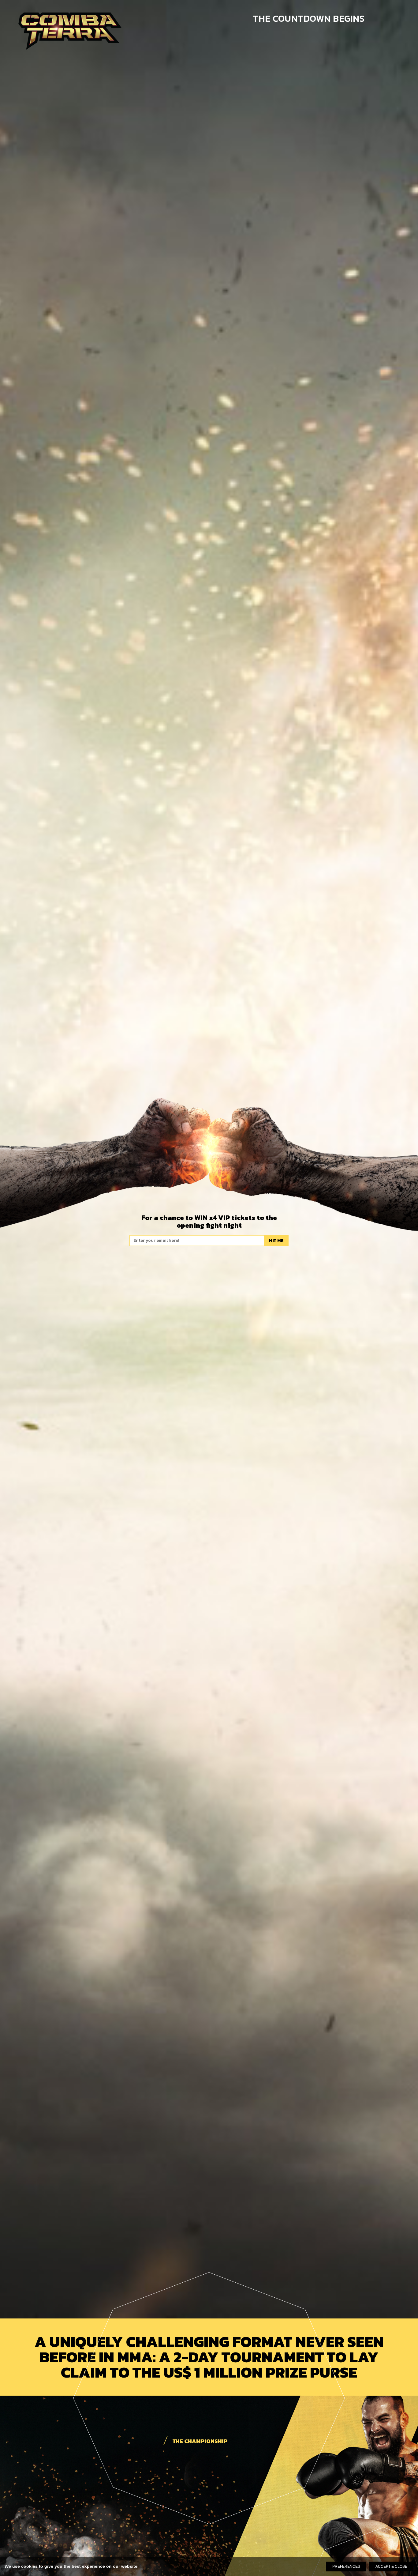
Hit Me (276, 1240)
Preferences (346, 2567)
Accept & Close (391, 2567)
